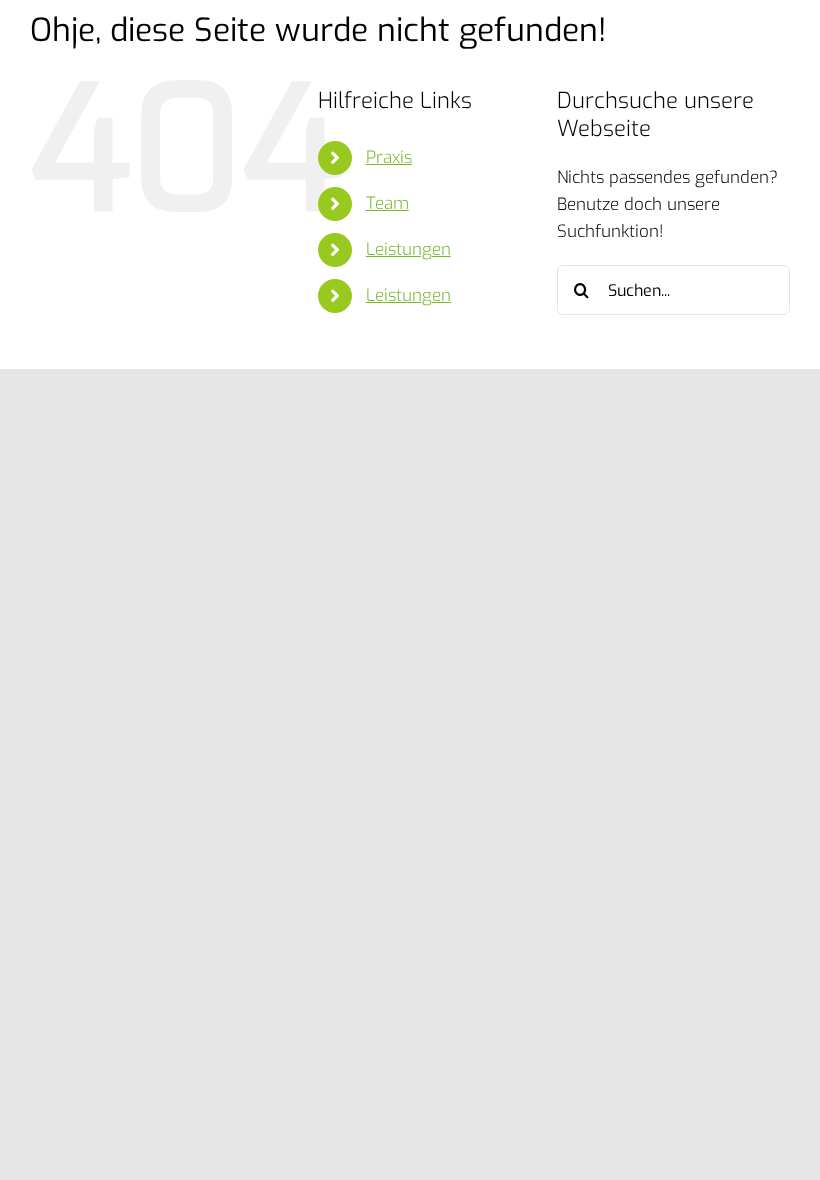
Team (387, 203)
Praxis (389, 157)
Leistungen (408, 249)
